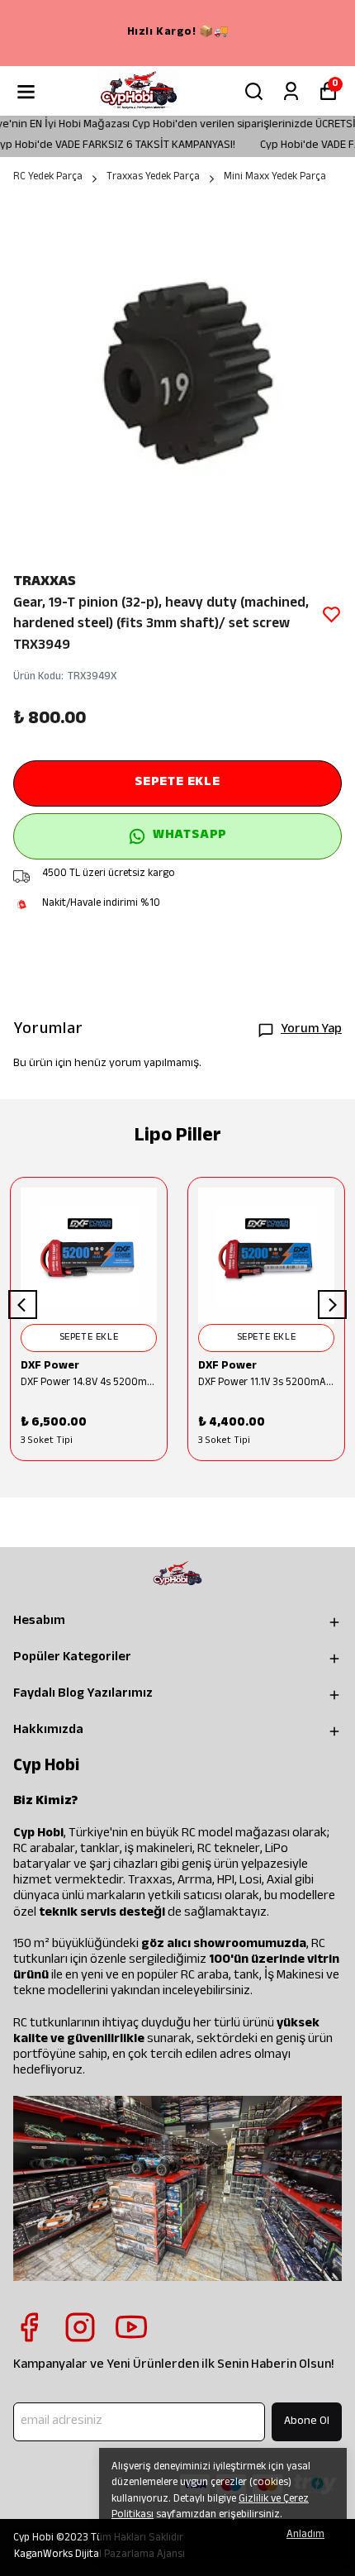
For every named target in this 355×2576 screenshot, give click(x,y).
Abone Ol (307, 2422)
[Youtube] (131, 2327)
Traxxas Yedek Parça (153, 179)
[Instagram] (80, 2327)
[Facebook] (29, 2327)
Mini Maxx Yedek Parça (275, 179)
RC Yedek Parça (48, 179)
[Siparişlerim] (291, 91)
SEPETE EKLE (177, 783)
